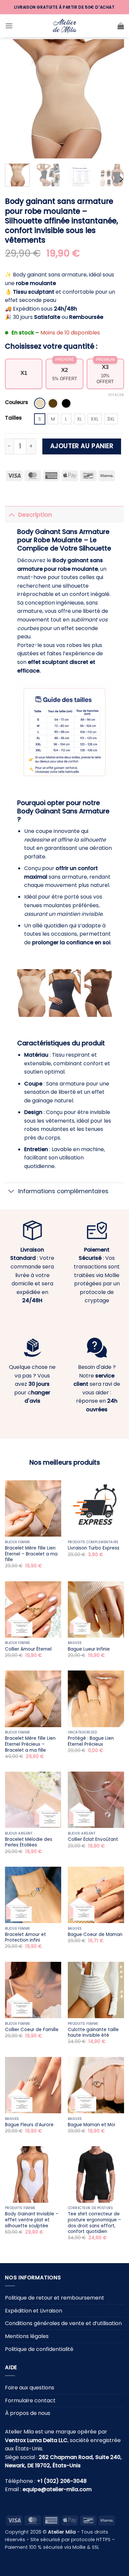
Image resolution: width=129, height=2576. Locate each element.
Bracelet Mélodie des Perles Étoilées (29, 1842)
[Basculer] (11, 515)
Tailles (13, 418)
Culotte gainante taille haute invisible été (93, 2033)
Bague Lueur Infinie (89, 1649)
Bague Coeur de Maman (95, 1935)
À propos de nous (28, 2413)
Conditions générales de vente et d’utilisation (63, 2323)
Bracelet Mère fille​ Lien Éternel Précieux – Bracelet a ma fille (30, 1744)
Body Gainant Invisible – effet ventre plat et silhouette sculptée (32, 2220)
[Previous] (16, 99)
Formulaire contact (30, 2400)
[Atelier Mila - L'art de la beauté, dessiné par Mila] (64, 26)
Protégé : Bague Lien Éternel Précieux (91, 1741)
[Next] (113, 99)
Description (35, 515)
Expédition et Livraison (34, 2310)
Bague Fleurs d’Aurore (29, 2125)
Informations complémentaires (63, 1191)
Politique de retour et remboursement (55, 2298)
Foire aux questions (30, 2388)
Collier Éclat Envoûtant (93, 1840)
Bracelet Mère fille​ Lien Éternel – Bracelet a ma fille (31, 1554)
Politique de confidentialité (39, 2349)
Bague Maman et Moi (91, 2125)
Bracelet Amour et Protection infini (25, 1937)
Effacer (116, 395)
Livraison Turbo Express (94, 1548)
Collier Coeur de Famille (32, 2030)
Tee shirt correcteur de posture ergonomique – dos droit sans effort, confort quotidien (94, 2223)
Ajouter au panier (82, 446)
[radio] (40, 403)
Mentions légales (27, 2336)
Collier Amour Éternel (28, 1649)
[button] (9, 26)
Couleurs (17, 402)
